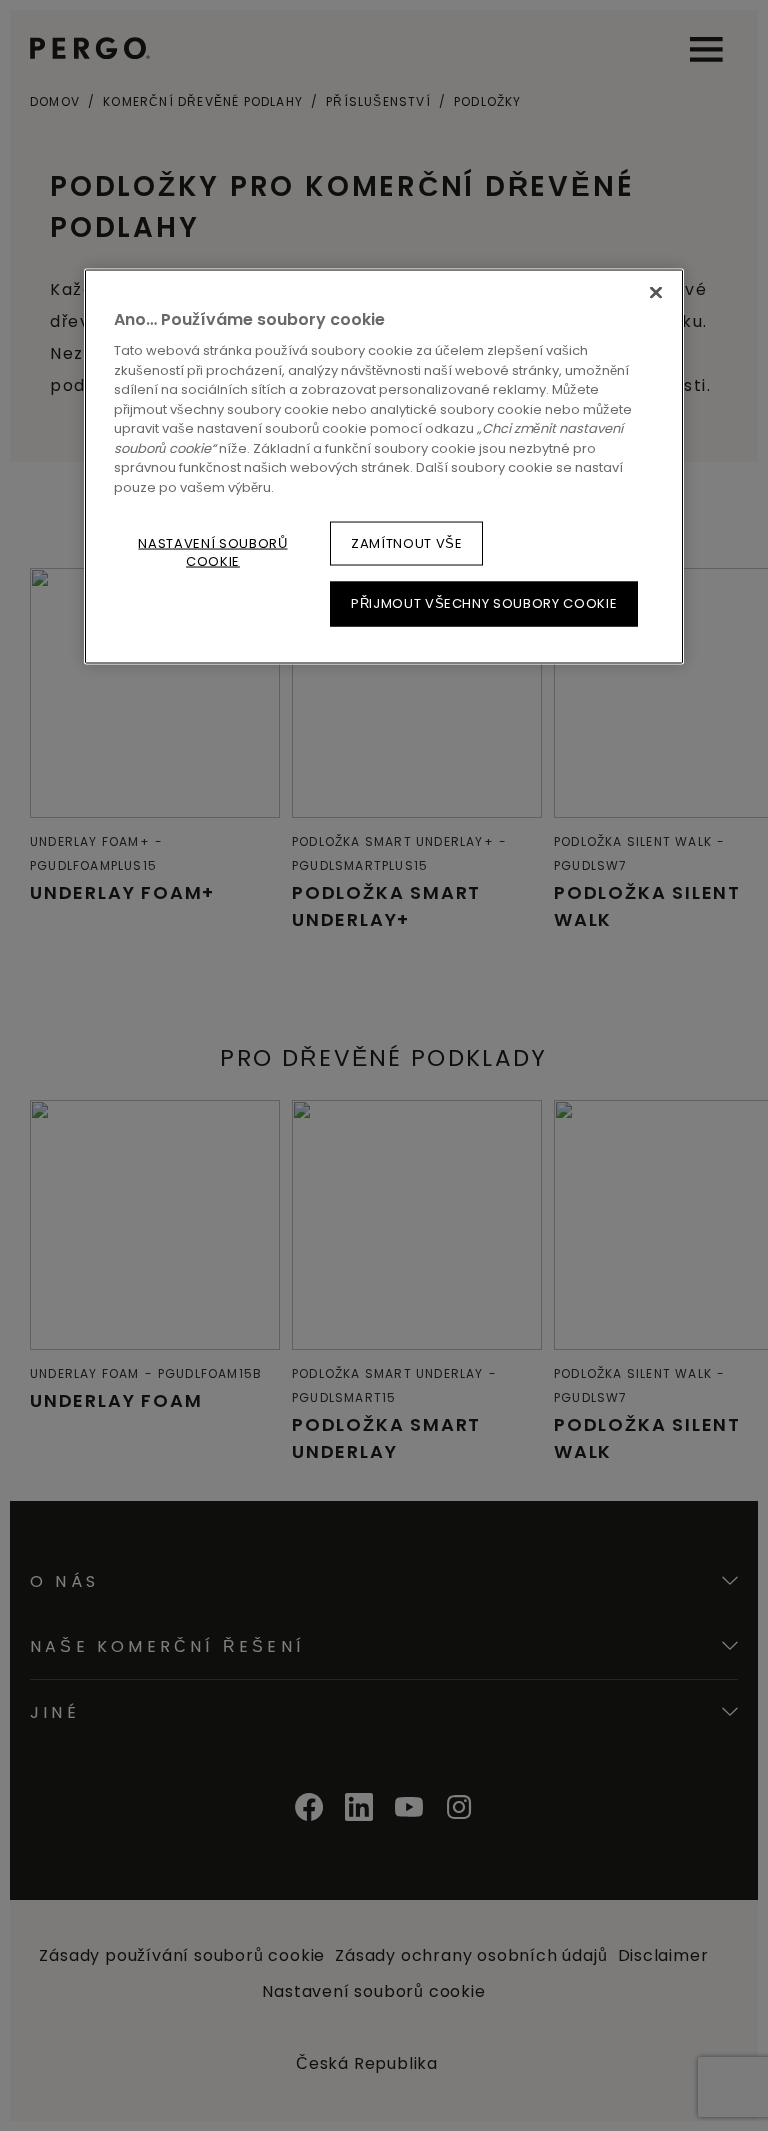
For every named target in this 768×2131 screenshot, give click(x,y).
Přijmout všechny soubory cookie (484, 603)
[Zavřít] (656, 292)
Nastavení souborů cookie (212, 552)
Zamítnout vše (406, 543)
